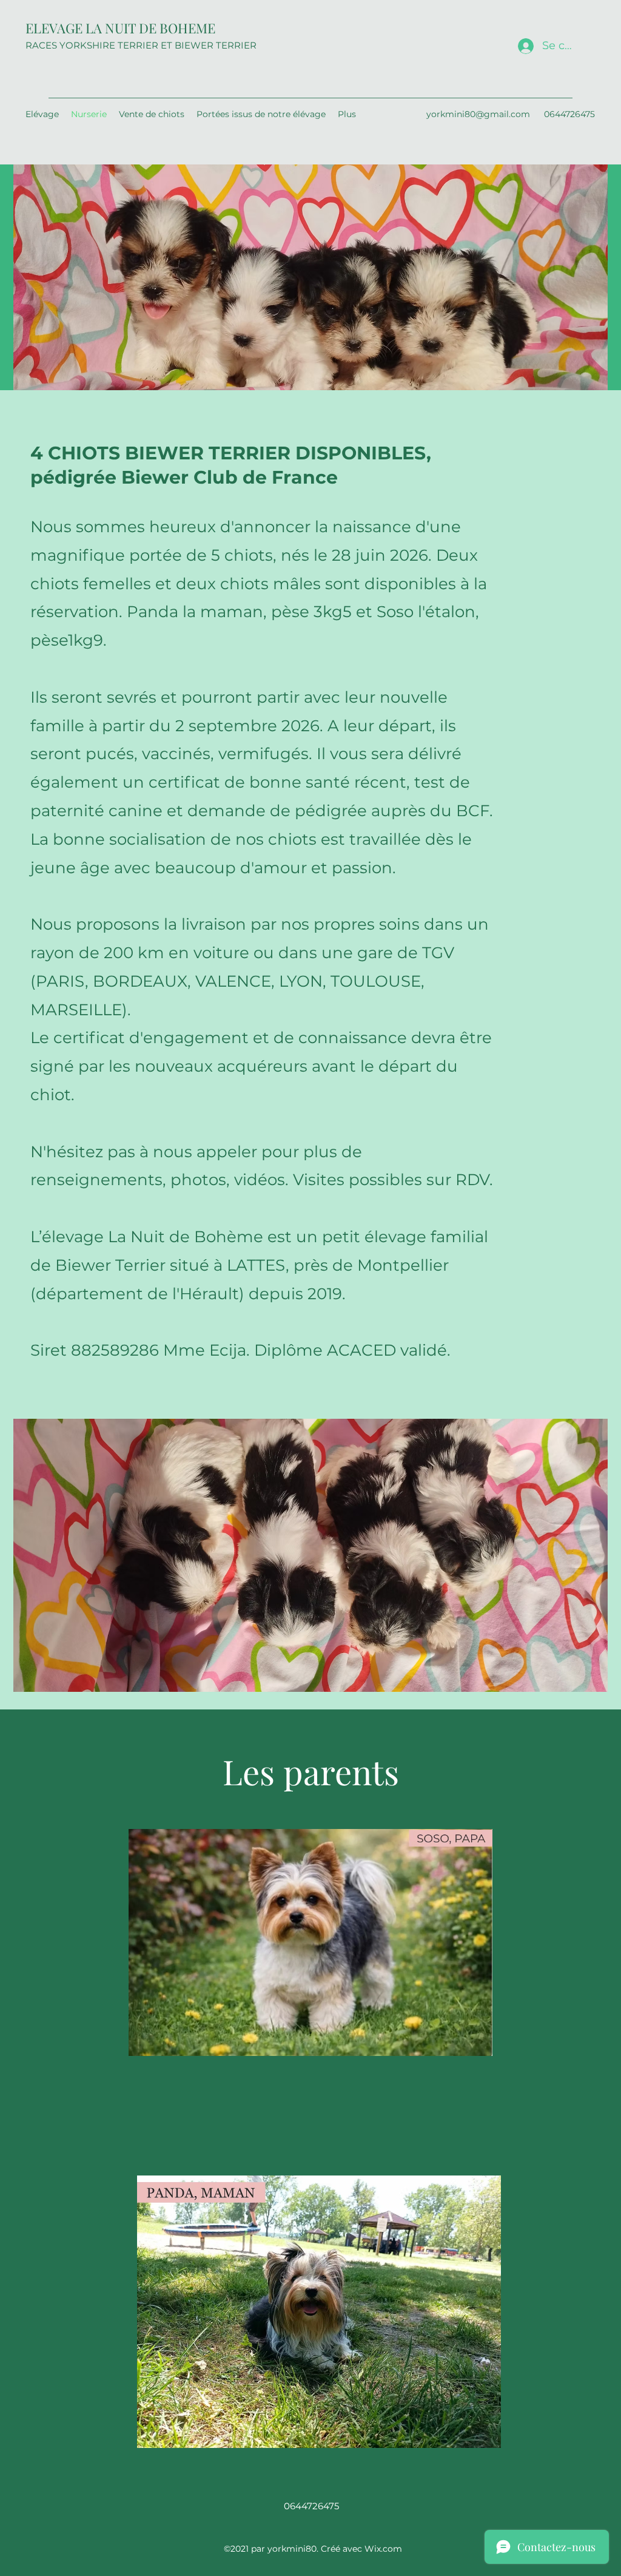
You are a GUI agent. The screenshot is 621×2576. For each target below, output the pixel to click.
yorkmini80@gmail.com (478, 114)
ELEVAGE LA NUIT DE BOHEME (120, 28)
